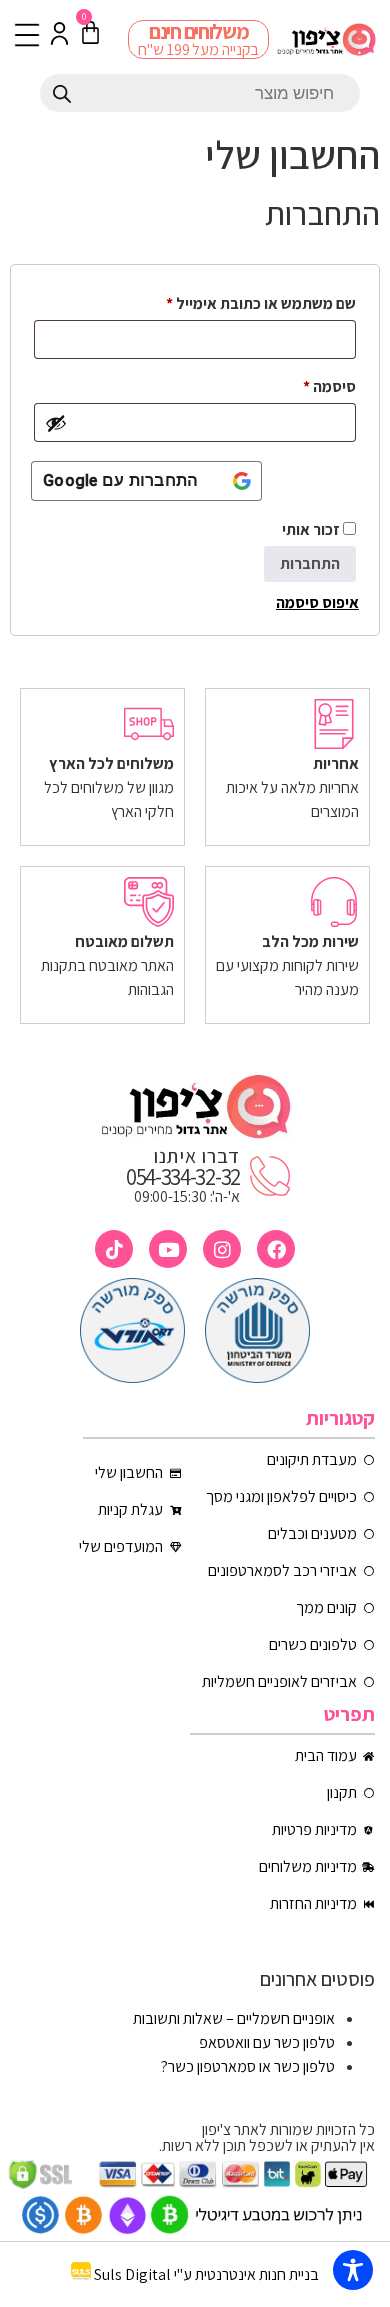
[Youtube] (168, 1249)
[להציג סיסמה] (56, 423)
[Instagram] (222, 1249)
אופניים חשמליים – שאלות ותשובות (234, 2018)
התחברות (310, 563)
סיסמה (314, 384)
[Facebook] (276, 1249)
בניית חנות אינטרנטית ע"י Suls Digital (206, 2274)
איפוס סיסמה (317, 602)
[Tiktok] (114, 1249)
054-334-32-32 (183, 1177)
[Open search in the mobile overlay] (200, 93)
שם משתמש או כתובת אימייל (245, 301)
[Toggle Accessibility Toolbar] (353, 2270)
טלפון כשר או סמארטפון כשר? (248, 2066)
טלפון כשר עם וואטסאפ (267, 2042)
